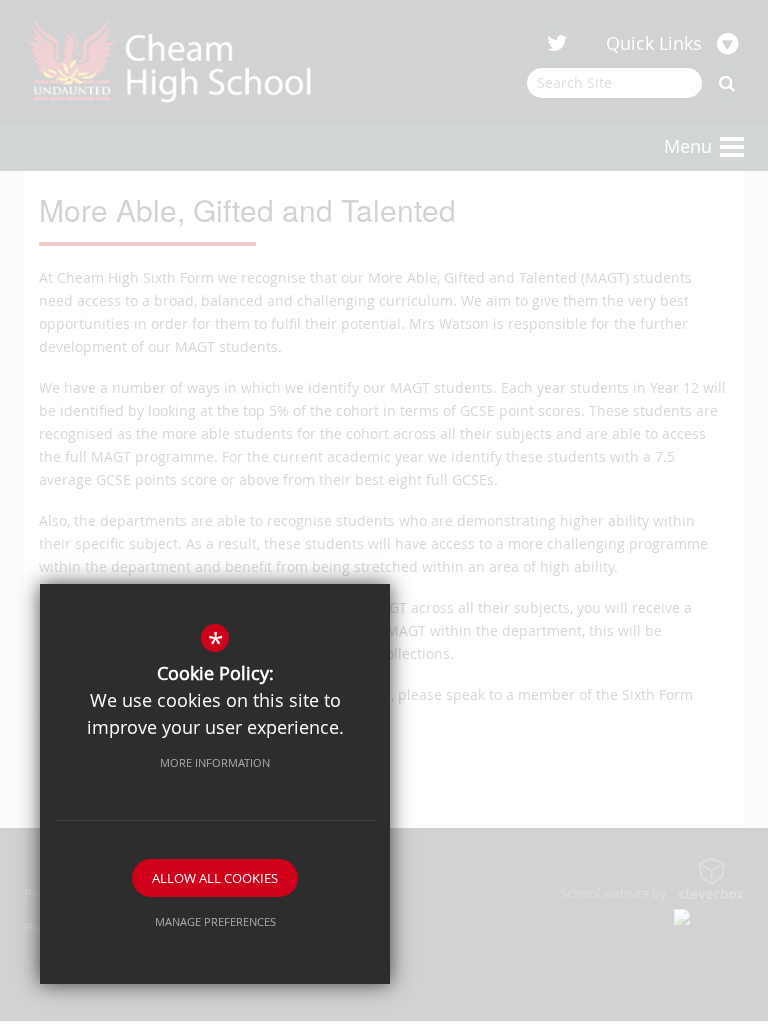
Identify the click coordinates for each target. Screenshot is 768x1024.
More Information (215, 762)
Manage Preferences (215, 921)
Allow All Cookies (215, 878)
